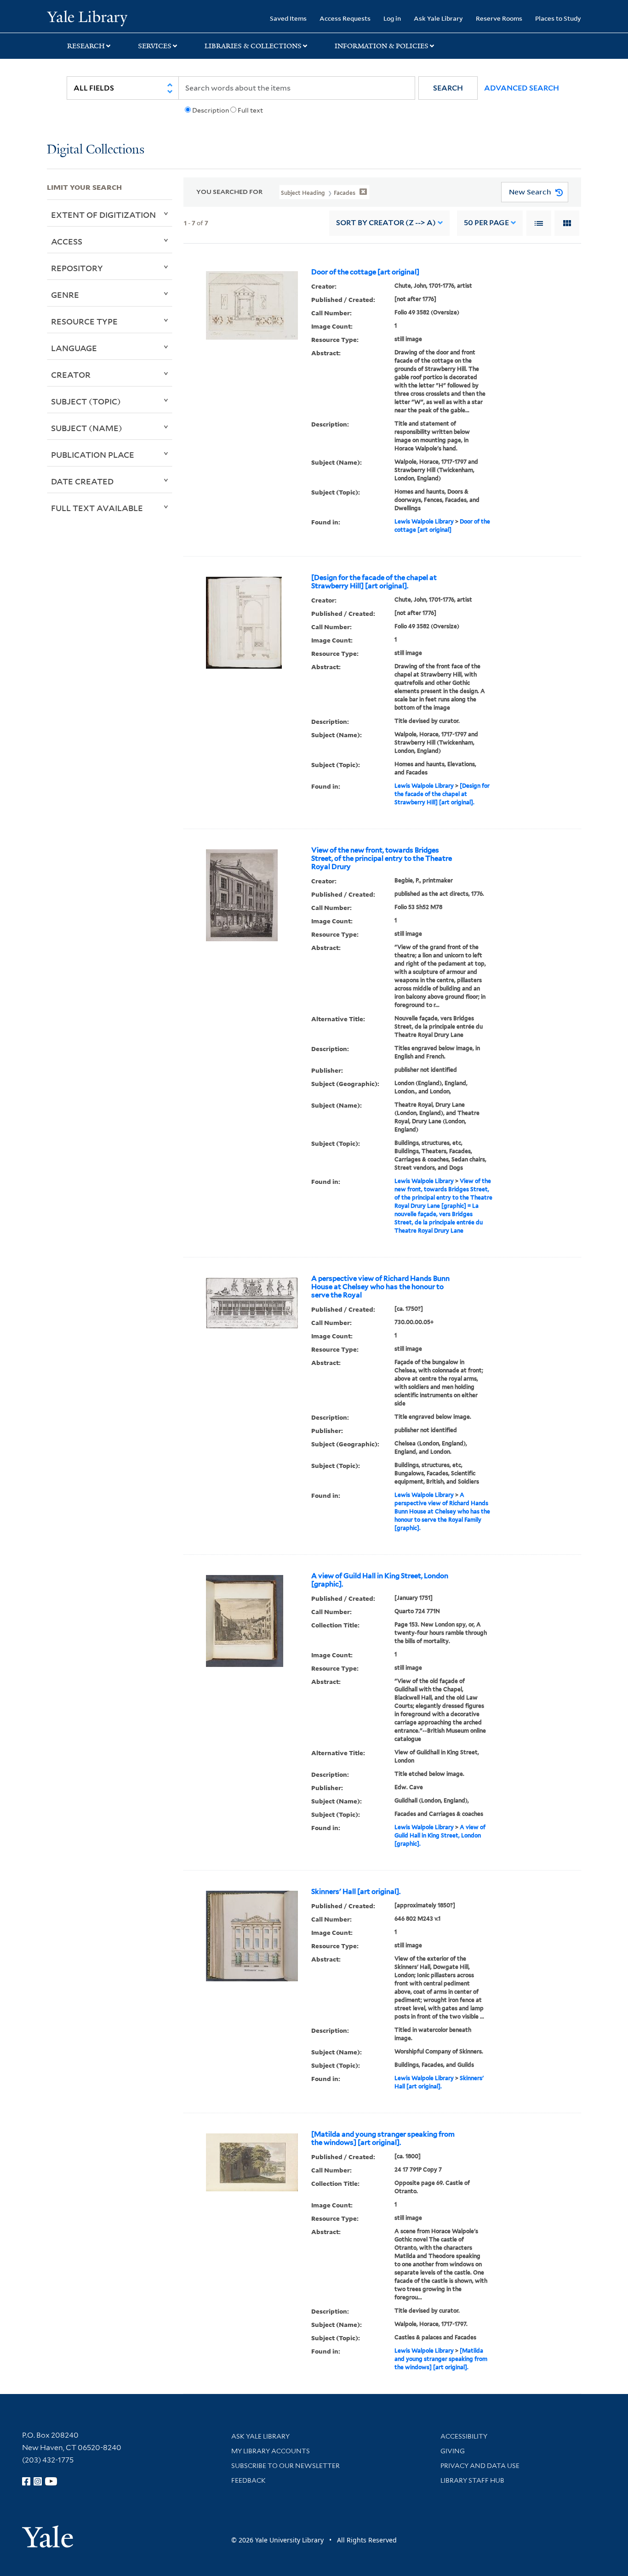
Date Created (82, 481)
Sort (386, 223)
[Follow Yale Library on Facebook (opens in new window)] (26, 2481)
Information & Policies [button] (382, 46)
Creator (71, 375)
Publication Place (93, 455)
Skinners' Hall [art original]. (356, 1892)
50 (486, 223)
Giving (453, 2451)
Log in (392, 18)
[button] (448, 88)
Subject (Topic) (86, 401)
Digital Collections (96, 150)
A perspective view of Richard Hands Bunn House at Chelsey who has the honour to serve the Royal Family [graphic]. (442, 1511)
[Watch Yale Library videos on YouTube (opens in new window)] (51, 2481)
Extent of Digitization (103, 215)
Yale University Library (87, 17)
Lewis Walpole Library (424, 521)
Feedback (248, 2480)
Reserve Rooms (499, 18)
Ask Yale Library (438, 18)
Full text (250, 110)
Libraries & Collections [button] (253, 46)
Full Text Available (97, 508)
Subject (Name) (87, 428)
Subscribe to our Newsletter (285, 2466)
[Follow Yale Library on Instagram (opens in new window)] (38, 2481)
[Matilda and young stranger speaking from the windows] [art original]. (383, 2138)
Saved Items (288, 18)
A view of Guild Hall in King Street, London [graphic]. (380, 1580)
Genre (65, 295)
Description (211, 110)
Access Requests (345, 18)
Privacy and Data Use (480, 2466)
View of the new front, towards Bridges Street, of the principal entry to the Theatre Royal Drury (382, 859)
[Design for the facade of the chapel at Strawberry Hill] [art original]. (374, 582)
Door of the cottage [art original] (365, 272)
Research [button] (86, 46)
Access (67, 241)
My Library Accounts (271, 2451)
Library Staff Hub (472, 2480)
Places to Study (558, 18)
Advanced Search (522, 88)
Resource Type (84, 321)
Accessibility (464, 2436)
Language (74, 348)
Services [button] (155, 46)
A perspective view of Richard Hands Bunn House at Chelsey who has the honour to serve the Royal (380, 1287)
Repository (77, 268)
